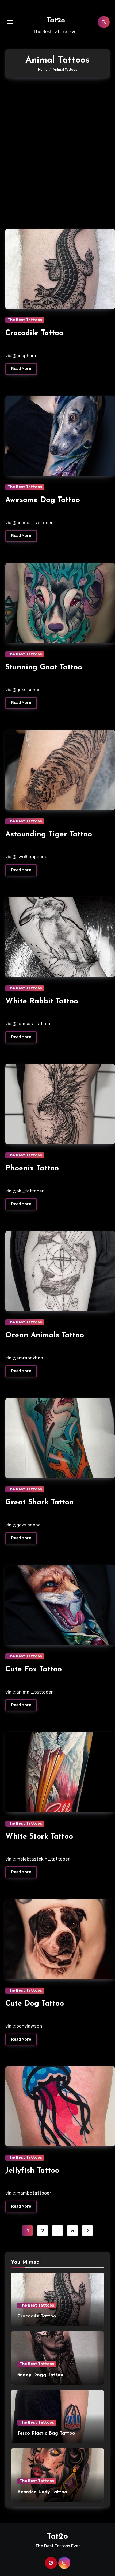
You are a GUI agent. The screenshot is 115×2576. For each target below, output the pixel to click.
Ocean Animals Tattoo (45, 1335)
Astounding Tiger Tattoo (49, 834)
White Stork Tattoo (39, 1837)
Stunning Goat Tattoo (44, 667)
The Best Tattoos (25, 320)
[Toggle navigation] (10, 22)
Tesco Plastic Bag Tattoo (46, 2434)
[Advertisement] (57, 151)
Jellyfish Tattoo (32, 2171)
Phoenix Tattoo (32, 1168)
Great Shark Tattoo (39, 1502)
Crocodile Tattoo (34, 333)
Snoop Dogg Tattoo (40, 2375)
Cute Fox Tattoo (34, 1669)
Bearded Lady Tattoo (42, 2492)
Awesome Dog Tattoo (43, 500)
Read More (21, 369)
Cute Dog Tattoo (35, 2004)
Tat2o (56, 21)
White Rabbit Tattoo (42, 1001)
